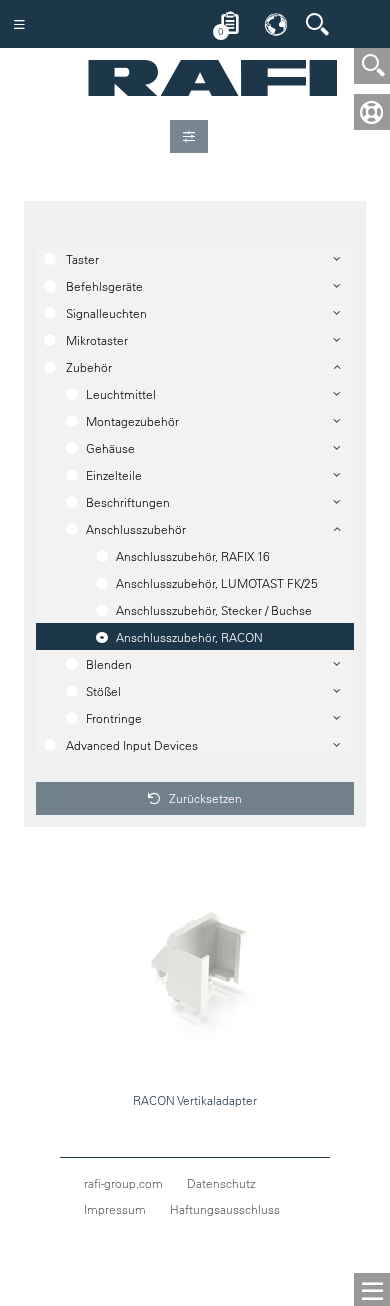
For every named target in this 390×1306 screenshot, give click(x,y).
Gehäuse (110, 448)
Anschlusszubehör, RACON (189, 637)
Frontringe (114, 718)
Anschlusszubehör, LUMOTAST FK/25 (217, 583)
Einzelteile (114, 475)
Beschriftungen (128, 502)
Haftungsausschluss (225, 1209)
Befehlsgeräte (104, 286)
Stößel (103, 691)
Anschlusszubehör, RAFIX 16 (193, 556)
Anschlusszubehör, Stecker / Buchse (214, 610)
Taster (82, 259)
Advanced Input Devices (132, 745)
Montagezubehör (132, 421)
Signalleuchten (106, 313)
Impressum (115, 1209)
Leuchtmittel (121, 394)
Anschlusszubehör (136, 529)
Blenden (109, 664)
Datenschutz (221, 1183)
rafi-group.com (123, 1183)
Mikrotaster (97, 340)
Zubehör (89, 367)
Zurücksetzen (204, 798)
